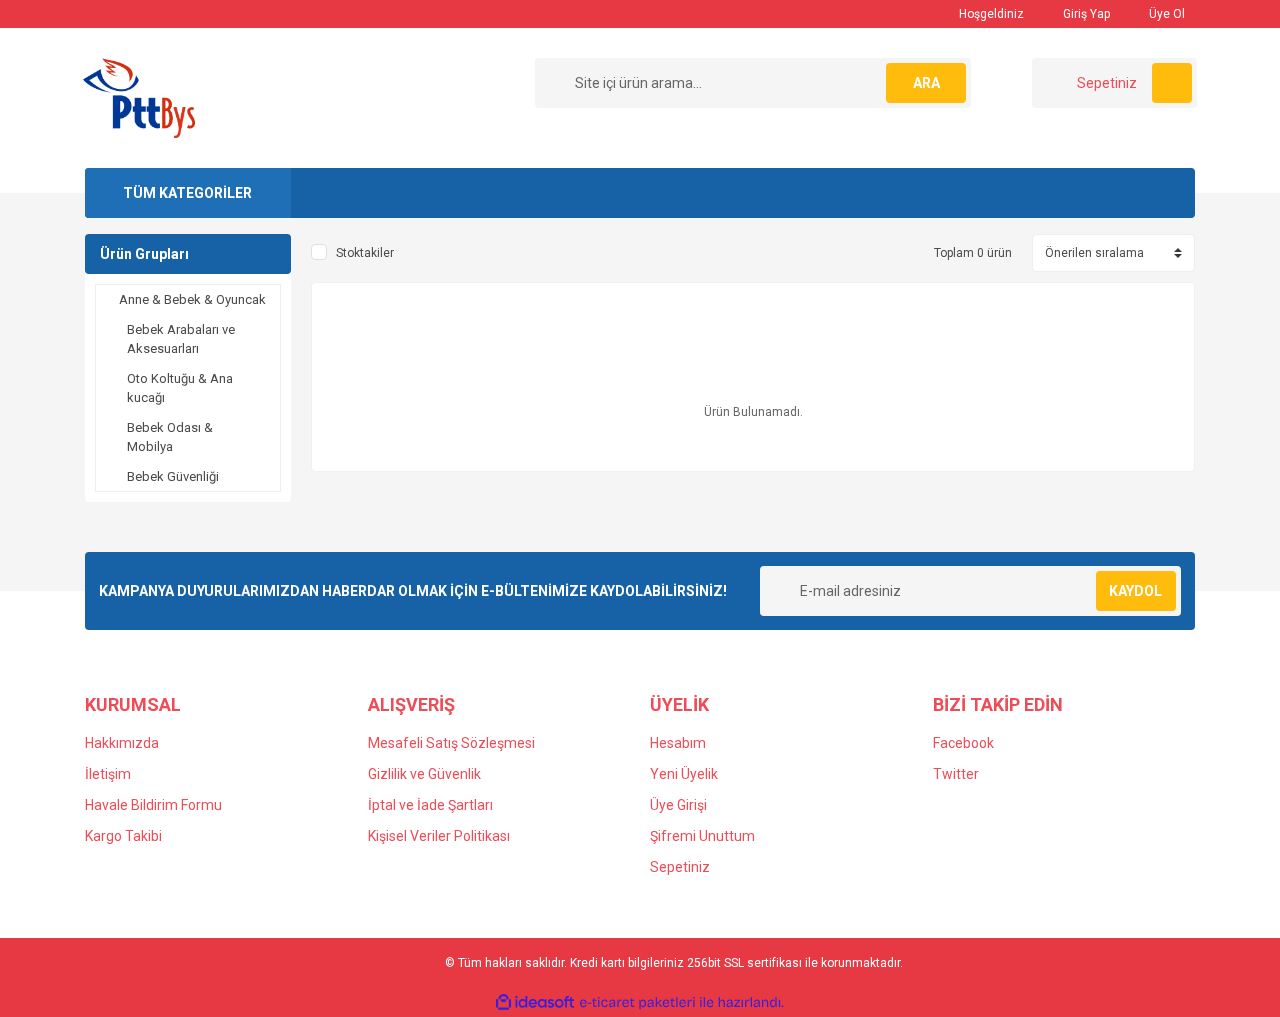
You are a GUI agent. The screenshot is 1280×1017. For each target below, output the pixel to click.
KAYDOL (1135, 591)
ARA (926, 83)
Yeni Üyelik (684, 774)
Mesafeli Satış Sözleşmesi (451, 743)
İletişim (108, 774)
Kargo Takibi (123, 836)
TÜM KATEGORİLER (187, 193)
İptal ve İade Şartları (430, 805)
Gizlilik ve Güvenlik (424, 774)
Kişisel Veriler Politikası (439, 836)
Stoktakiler (365, 253)
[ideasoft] (535, 1002)
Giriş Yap (1085, 14)
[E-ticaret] (637, 1003)
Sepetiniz (680, 867)
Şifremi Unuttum (702, 836)
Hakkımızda (122, 743)
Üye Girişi (678, 805)
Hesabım (678, 743)
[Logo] (139, 97)
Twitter (956, 774)
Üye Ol (1165, 14)
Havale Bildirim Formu (153, 805)
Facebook (963, 743)
